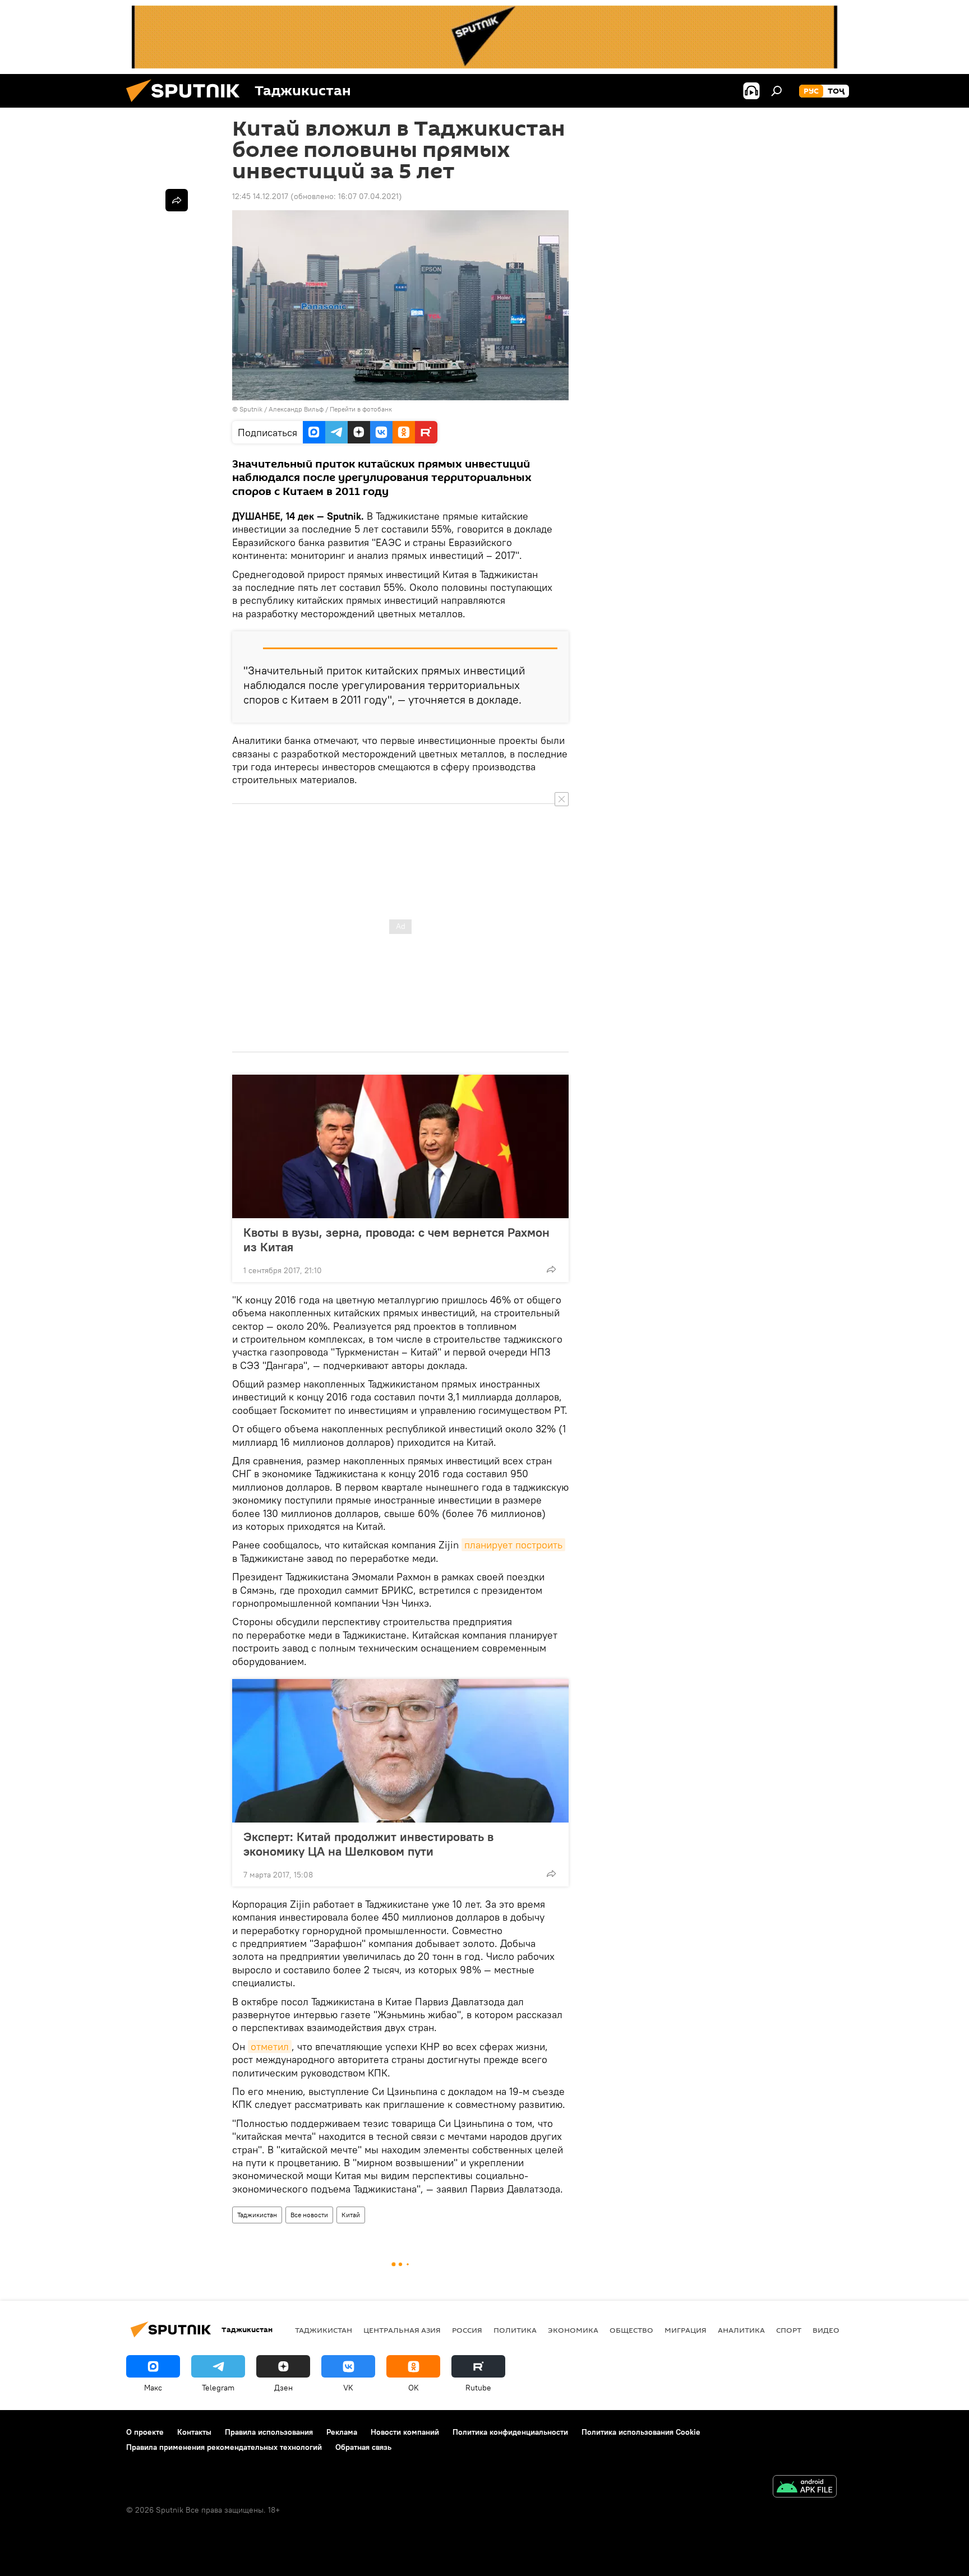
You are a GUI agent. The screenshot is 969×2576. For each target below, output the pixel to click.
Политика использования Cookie (641, 2432)
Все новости (309, 2215)
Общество (631, 2330)
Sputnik (252, 409)
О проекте (145, 2432)
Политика (515, 2330)
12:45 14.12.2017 (260, 196)
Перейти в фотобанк (361, 409)
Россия (467, 2330)
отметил (270, 2047)
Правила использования (269, 2432)
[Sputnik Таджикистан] (187, 105)
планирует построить (513, 1545)
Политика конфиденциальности (510, 2432)
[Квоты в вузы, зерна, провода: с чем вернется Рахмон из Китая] (400, 1146)
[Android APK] (805, 2488)
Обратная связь (363, 2447)
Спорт (789, 2330)
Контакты (194, 2432)
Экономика (573, 2330)
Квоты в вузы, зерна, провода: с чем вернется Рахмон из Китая (396, 1240)
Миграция (686, 2330)
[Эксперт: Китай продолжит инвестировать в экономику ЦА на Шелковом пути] (400, 1751)
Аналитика (741, 2330)
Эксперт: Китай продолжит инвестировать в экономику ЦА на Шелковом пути (368, 1844)
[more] (551, 1269)
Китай (351, 2215)
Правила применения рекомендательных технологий (224, 2447)
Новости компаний (405, 2432)
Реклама (342, 2432)
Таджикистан (257, 2215)
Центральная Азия (402, 2330)
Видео (826, 2330)
